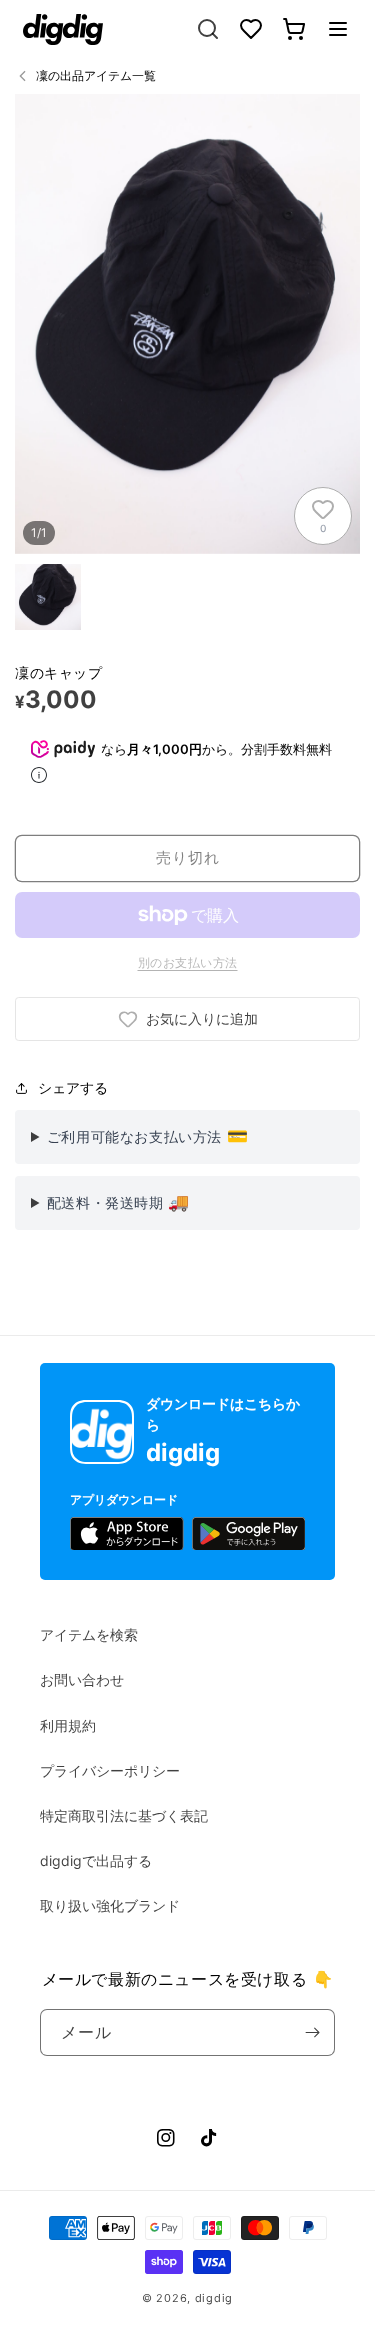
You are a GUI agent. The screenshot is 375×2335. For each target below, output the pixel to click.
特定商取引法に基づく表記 (124, 1815)
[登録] (312, 2032)
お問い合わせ (82, 1679)
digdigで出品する (96, 1860)
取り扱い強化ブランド (110, 1905)
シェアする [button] (73, 1087)
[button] (338, 29)
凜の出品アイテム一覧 (96, 75)
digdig (214, 2298)
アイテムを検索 (89, 1634)
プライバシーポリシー (110, 1770)
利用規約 (68, 1725)
